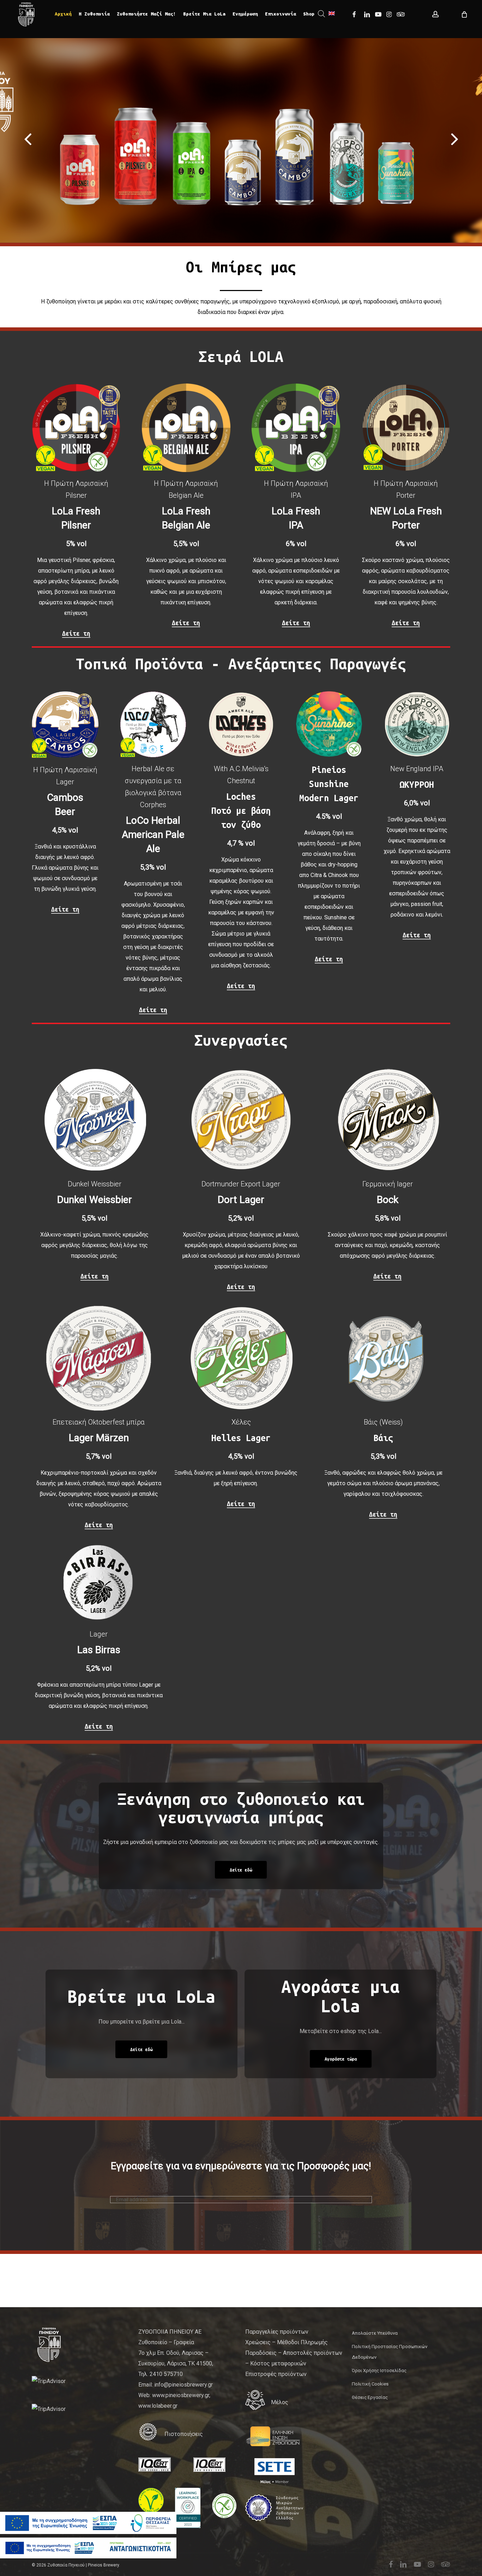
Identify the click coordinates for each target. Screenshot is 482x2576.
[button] (241, 1870)
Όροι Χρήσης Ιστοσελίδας (379, 2371)
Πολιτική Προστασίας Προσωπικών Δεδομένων (390, 2352)
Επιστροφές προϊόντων (276, 2374)
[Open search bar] (321, 14)
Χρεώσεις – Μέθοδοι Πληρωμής (287, 2342)
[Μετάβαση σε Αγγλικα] (332, 14)
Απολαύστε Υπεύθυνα (375, 2333)
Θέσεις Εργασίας (370, 2397)
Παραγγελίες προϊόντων (277, 2332)
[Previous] (14, 140)
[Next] (468, 140)
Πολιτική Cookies (370, 2384)
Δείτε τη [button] (76, 633)
